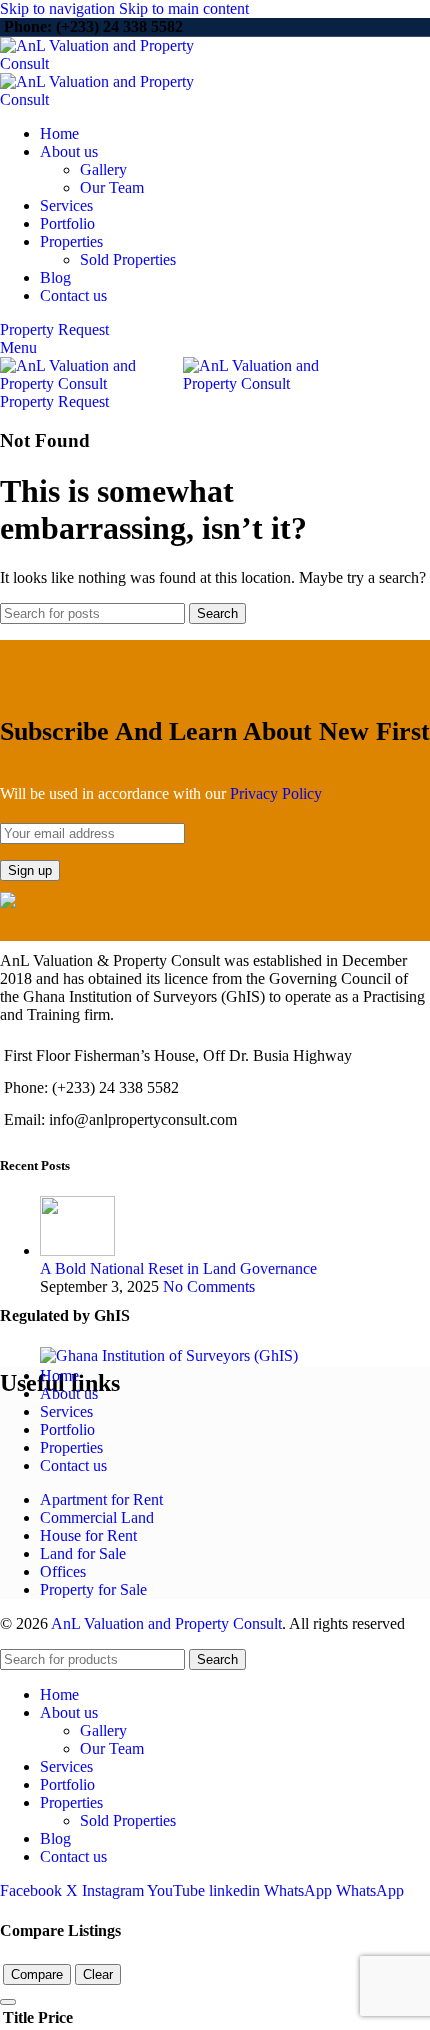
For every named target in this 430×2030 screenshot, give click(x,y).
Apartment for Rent (101, 1499)
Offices (63, 1571)
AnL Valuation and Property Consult (166, 1623)
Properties (71, 1447)
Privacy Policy (276, 793)
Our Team (112, 187)
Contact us (73, 1465)
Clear (98, 1974)
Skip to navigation (59, 8)
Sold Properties (128, 259)
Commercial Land (97, 1517)
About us (69, 1393)
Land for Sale (83, 1553)
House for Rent (88, 1535)
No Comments (209, 1286)
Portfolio (67, 1429)
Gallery (103, 169)
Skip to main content (184, 8)
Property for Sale (93, 1589)
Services (66, 1411)
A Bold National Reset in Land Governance (178, 1268)
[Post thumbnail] (77, 1250)
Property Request (54, 329)
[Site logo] (122, 63)
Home (59, 1375)
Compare (37, 1974)
